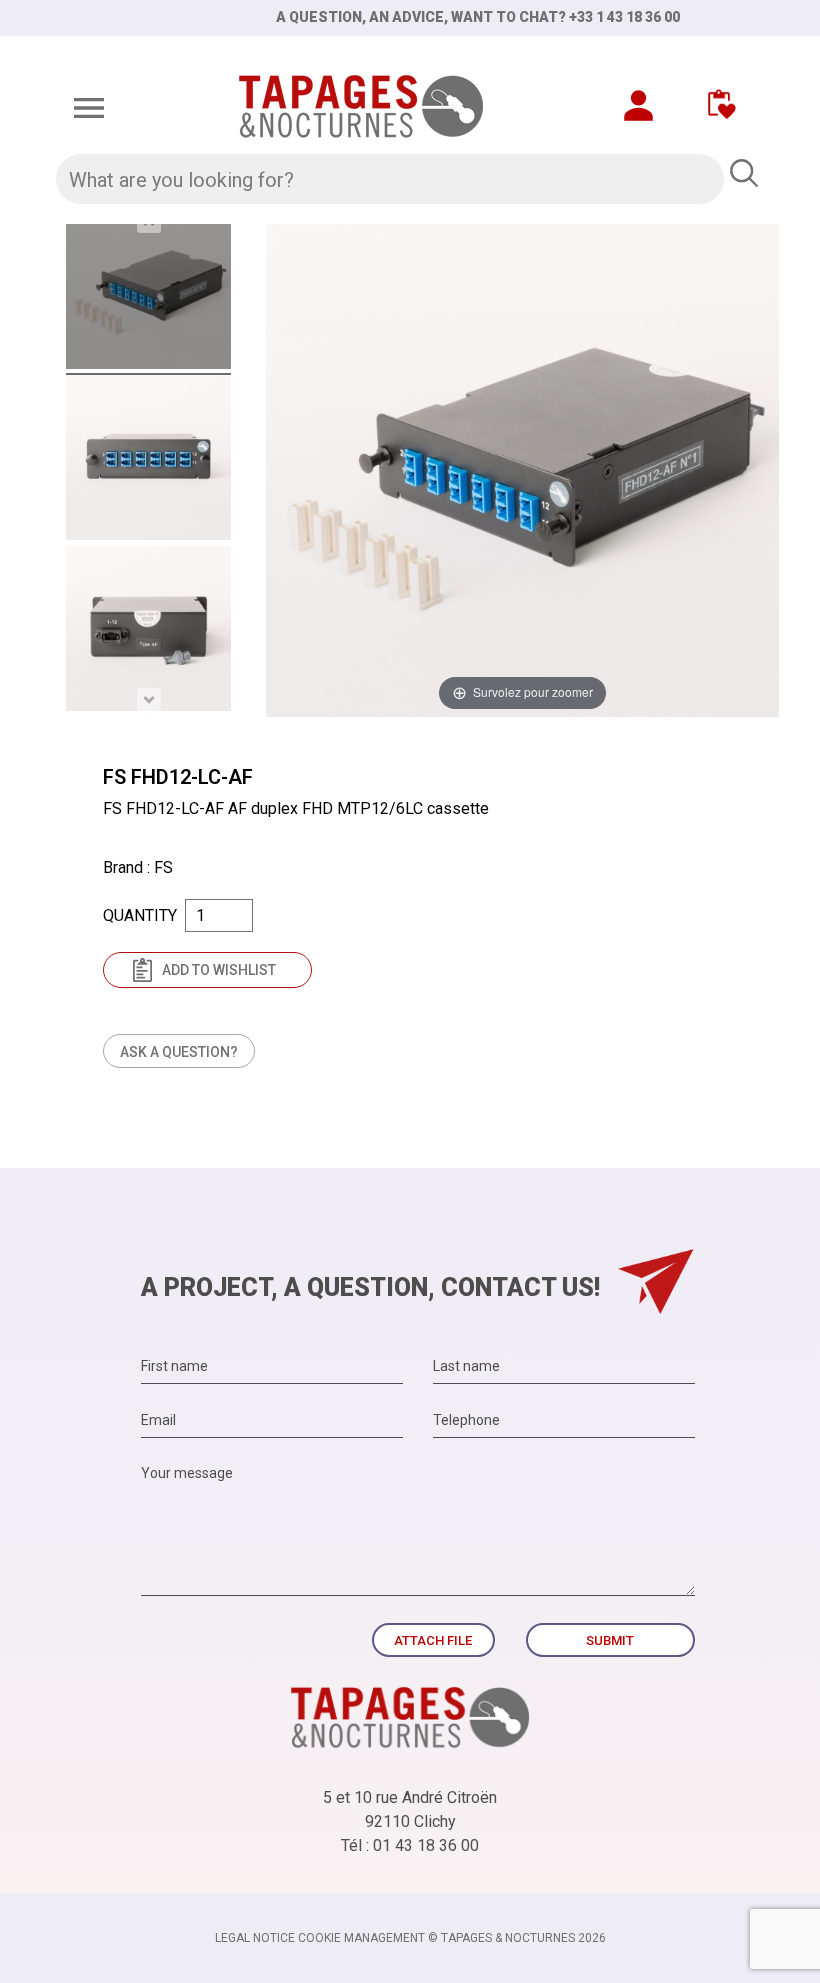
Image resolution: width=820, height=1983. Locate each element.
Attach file (433, 1640)
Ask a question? (179, 1052)
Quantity (140, 915)
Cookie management (361, 1938)
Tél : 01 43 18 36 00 (410, 1845)
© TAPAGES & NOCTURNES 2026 (517, 1938)
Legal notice (255, 1938)
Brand (123, 867)
